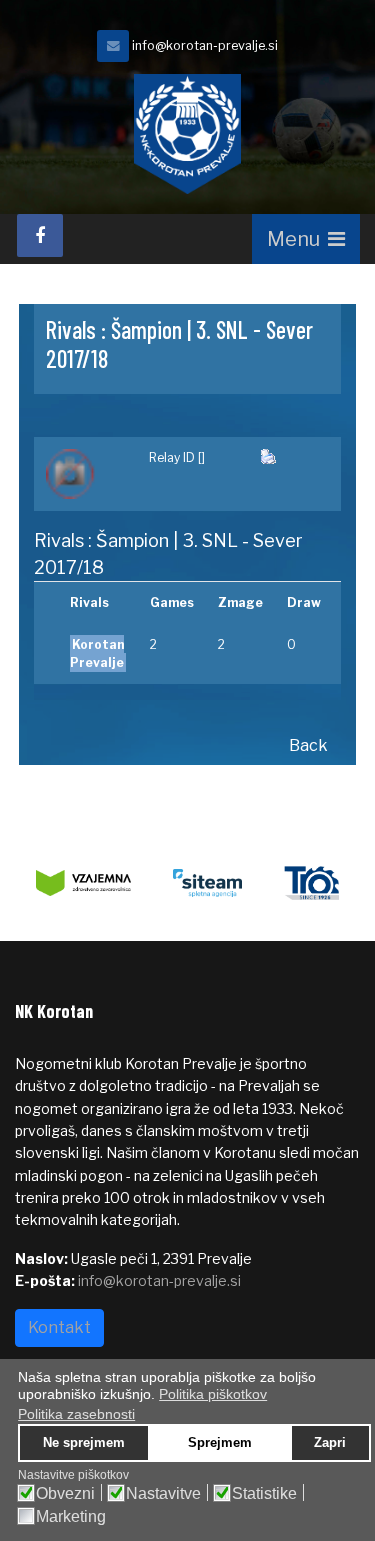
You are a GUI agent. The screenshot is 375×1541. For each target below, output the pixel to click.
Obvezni (65, 1494)
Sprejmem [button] (220, 1443)
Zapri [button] (330, 1443)
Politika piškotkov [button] (213, 1394)
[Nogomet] (85, 474)
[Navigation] (306, 239)
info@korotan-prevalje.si (205, 45)
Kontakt (59, 1327)
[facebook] (40, 235)
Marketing (71, 1517)
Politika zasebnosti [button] (76, 1414)
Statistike (264, 1494)
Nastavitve (163, 1494)
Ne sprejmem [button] (84, 1443)
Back (308, 745)
